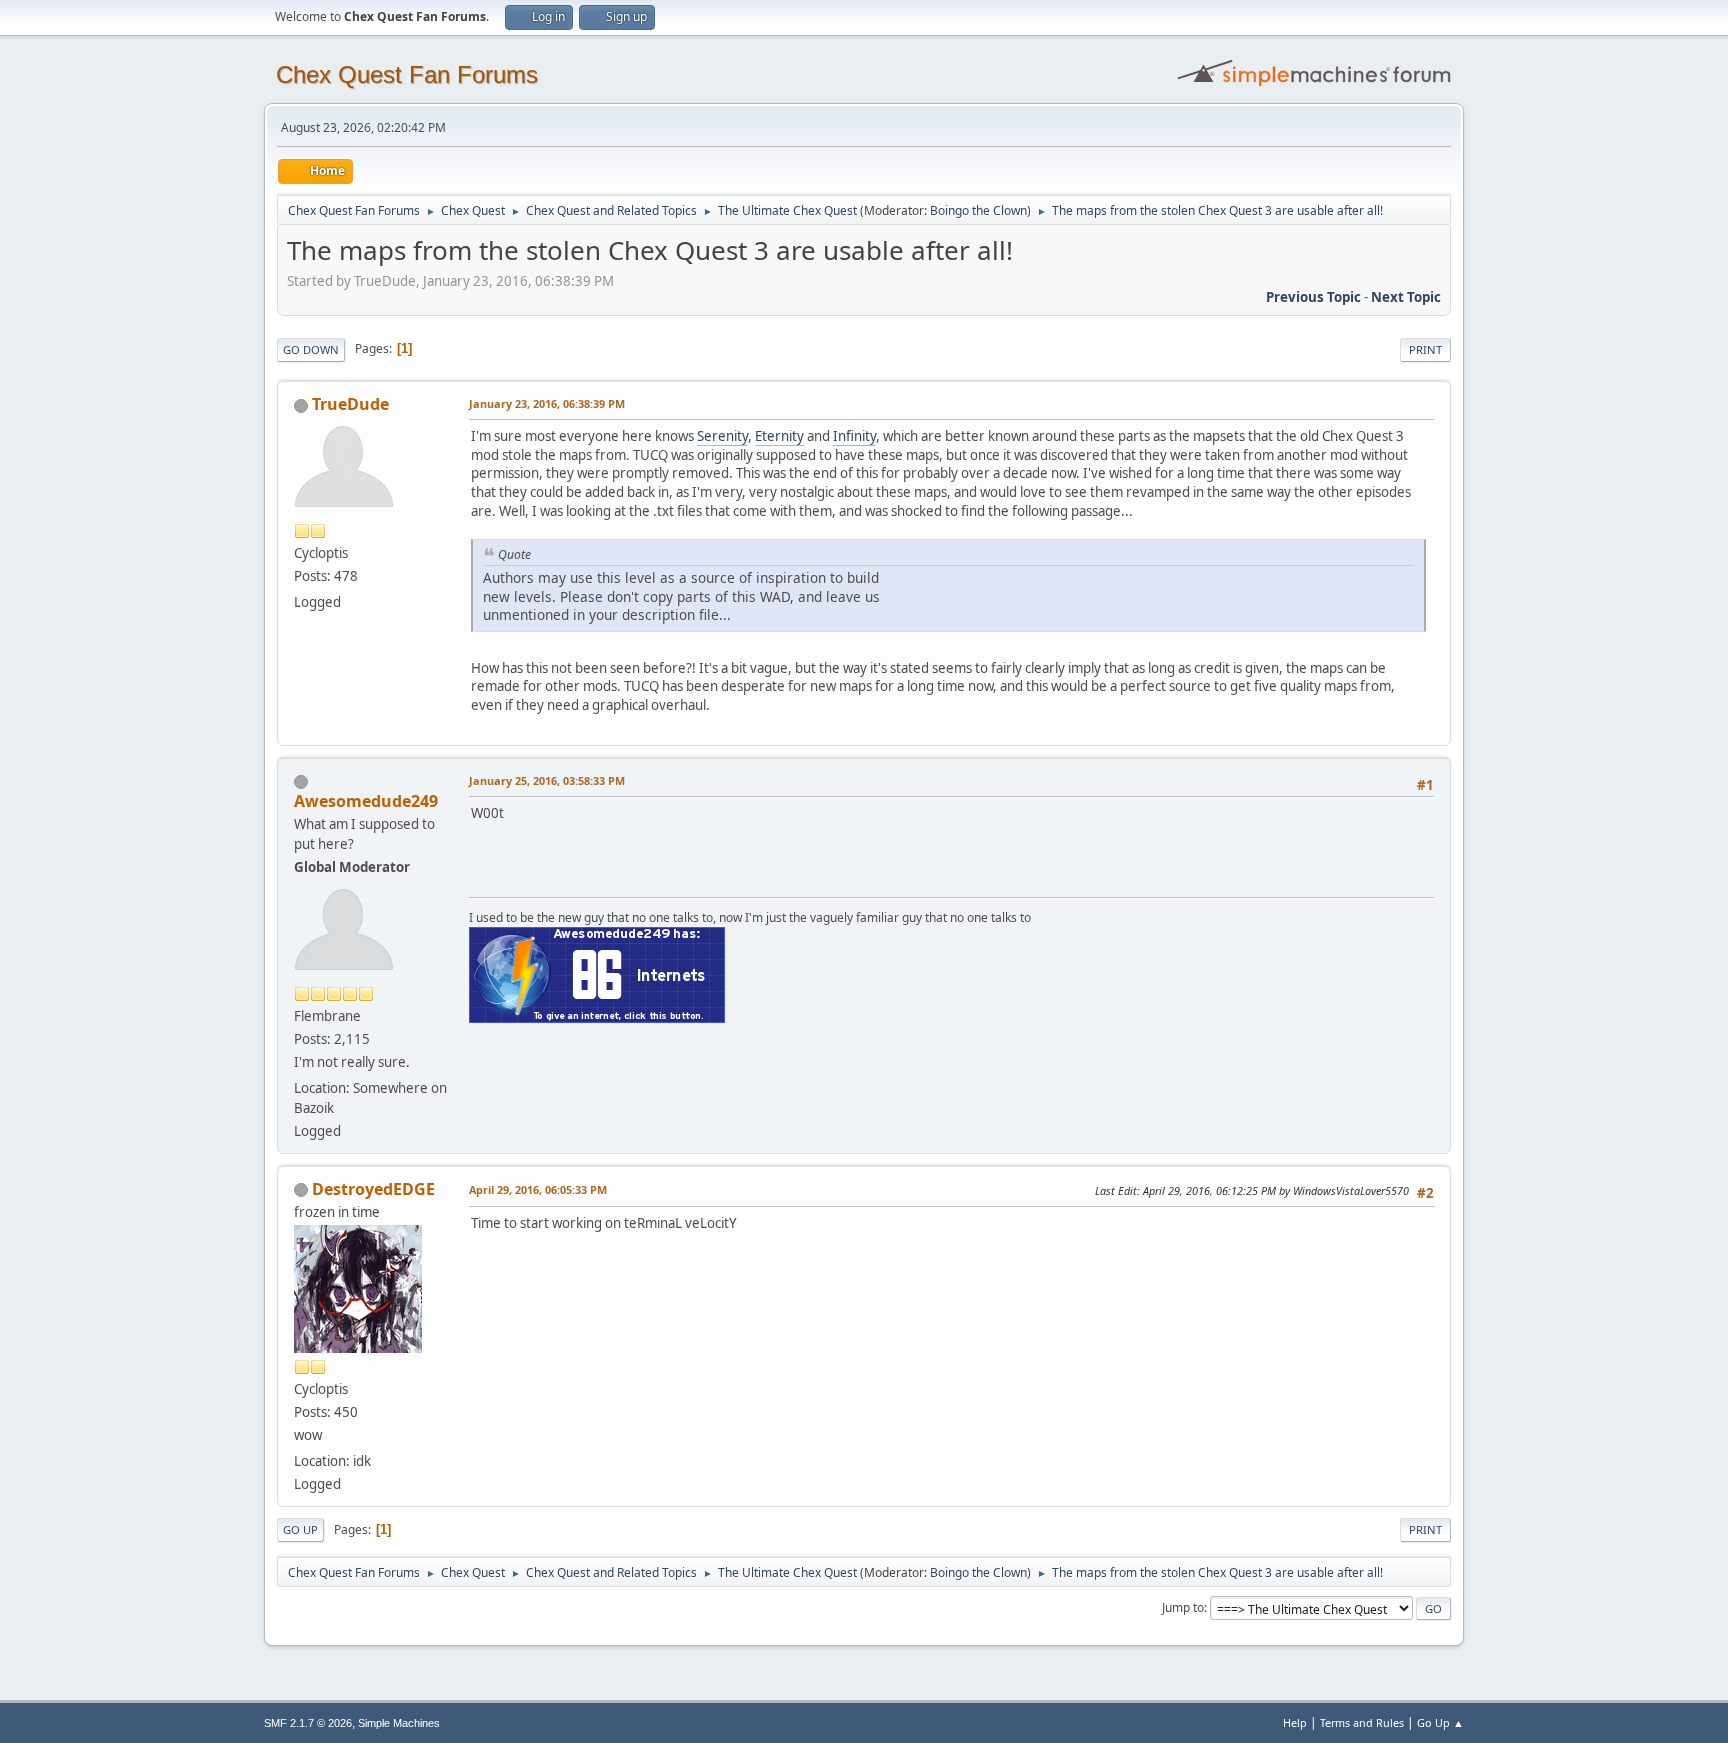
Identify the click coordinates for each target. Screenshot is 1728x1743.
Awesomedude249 (366, 801)
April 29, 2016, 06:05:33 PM (538, 1189)
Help (1295, 1722)
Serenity (722, 436)
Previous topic (1313, 297)
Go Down (311, 349)
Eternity (779, 436)
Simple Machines (399, 1723)
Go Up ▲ (1440, 1722)
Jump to (1183, 1607)
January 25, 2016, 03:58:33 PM (547, 780)
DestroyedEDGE (373, 1189)
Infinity (854, 436)
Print (1425, 349)
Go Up (300, 1529)
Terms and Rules (1362, 1722)
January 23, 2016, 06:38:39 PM (547, 403)
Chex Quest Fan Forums (407, 74)
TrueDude (350, 404)
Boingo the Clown (978, 210)
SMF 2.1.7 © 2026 (308, 1723)
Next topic (1406, 297)
